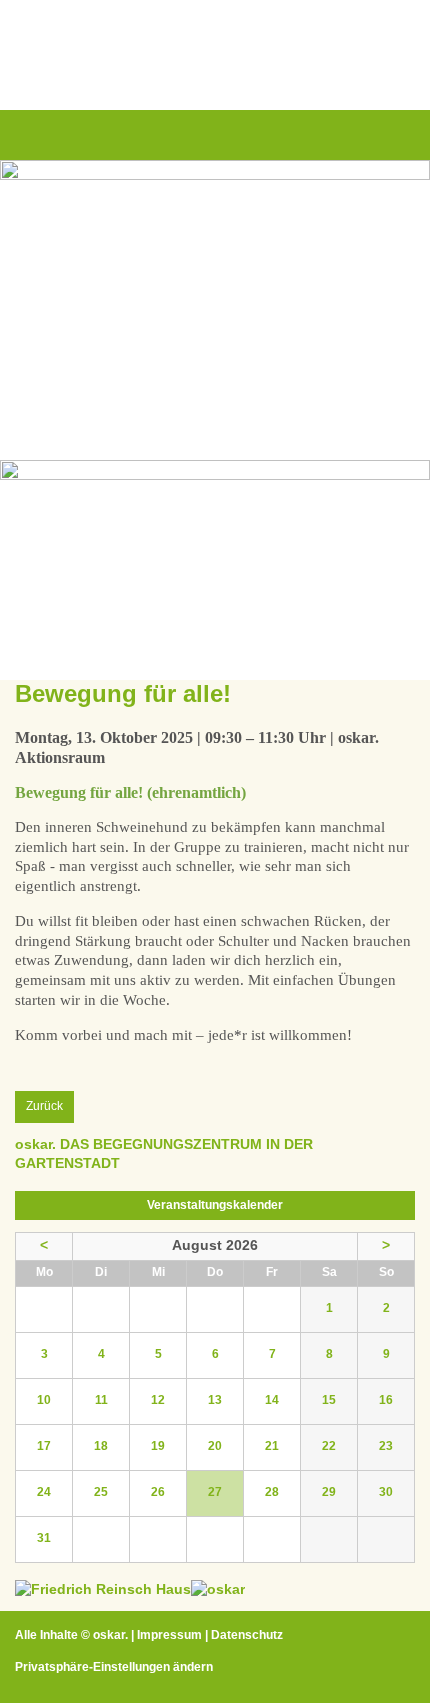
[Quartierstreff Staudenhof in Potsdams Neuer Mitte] (218, 1589)
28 (272, 1492)
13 (215, 1400)
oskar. (110, 1635)
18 (101, 1446)
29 (329, 1492)
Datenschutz (247, 1635)
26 (158, 1492)
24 (44, 1492)
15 (329, 1400)
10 (44, 1400)
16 (386, 1400)
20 (215, 1446)
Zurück (44, 1106)
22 (329, 1446)
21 (272, 1446)
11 (101, 1400)
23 (386, 1446)
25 (101, 1492)
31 (44, 1538)
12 (158, 1400)
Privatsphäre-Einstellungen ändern (114, 1667)
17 (44, 1446)
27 (215, 1492)
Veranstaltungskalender (215, 1205)
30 (386, 1492)
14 (272, 1400)
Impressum (169, 1635)
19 (158, 1446)
